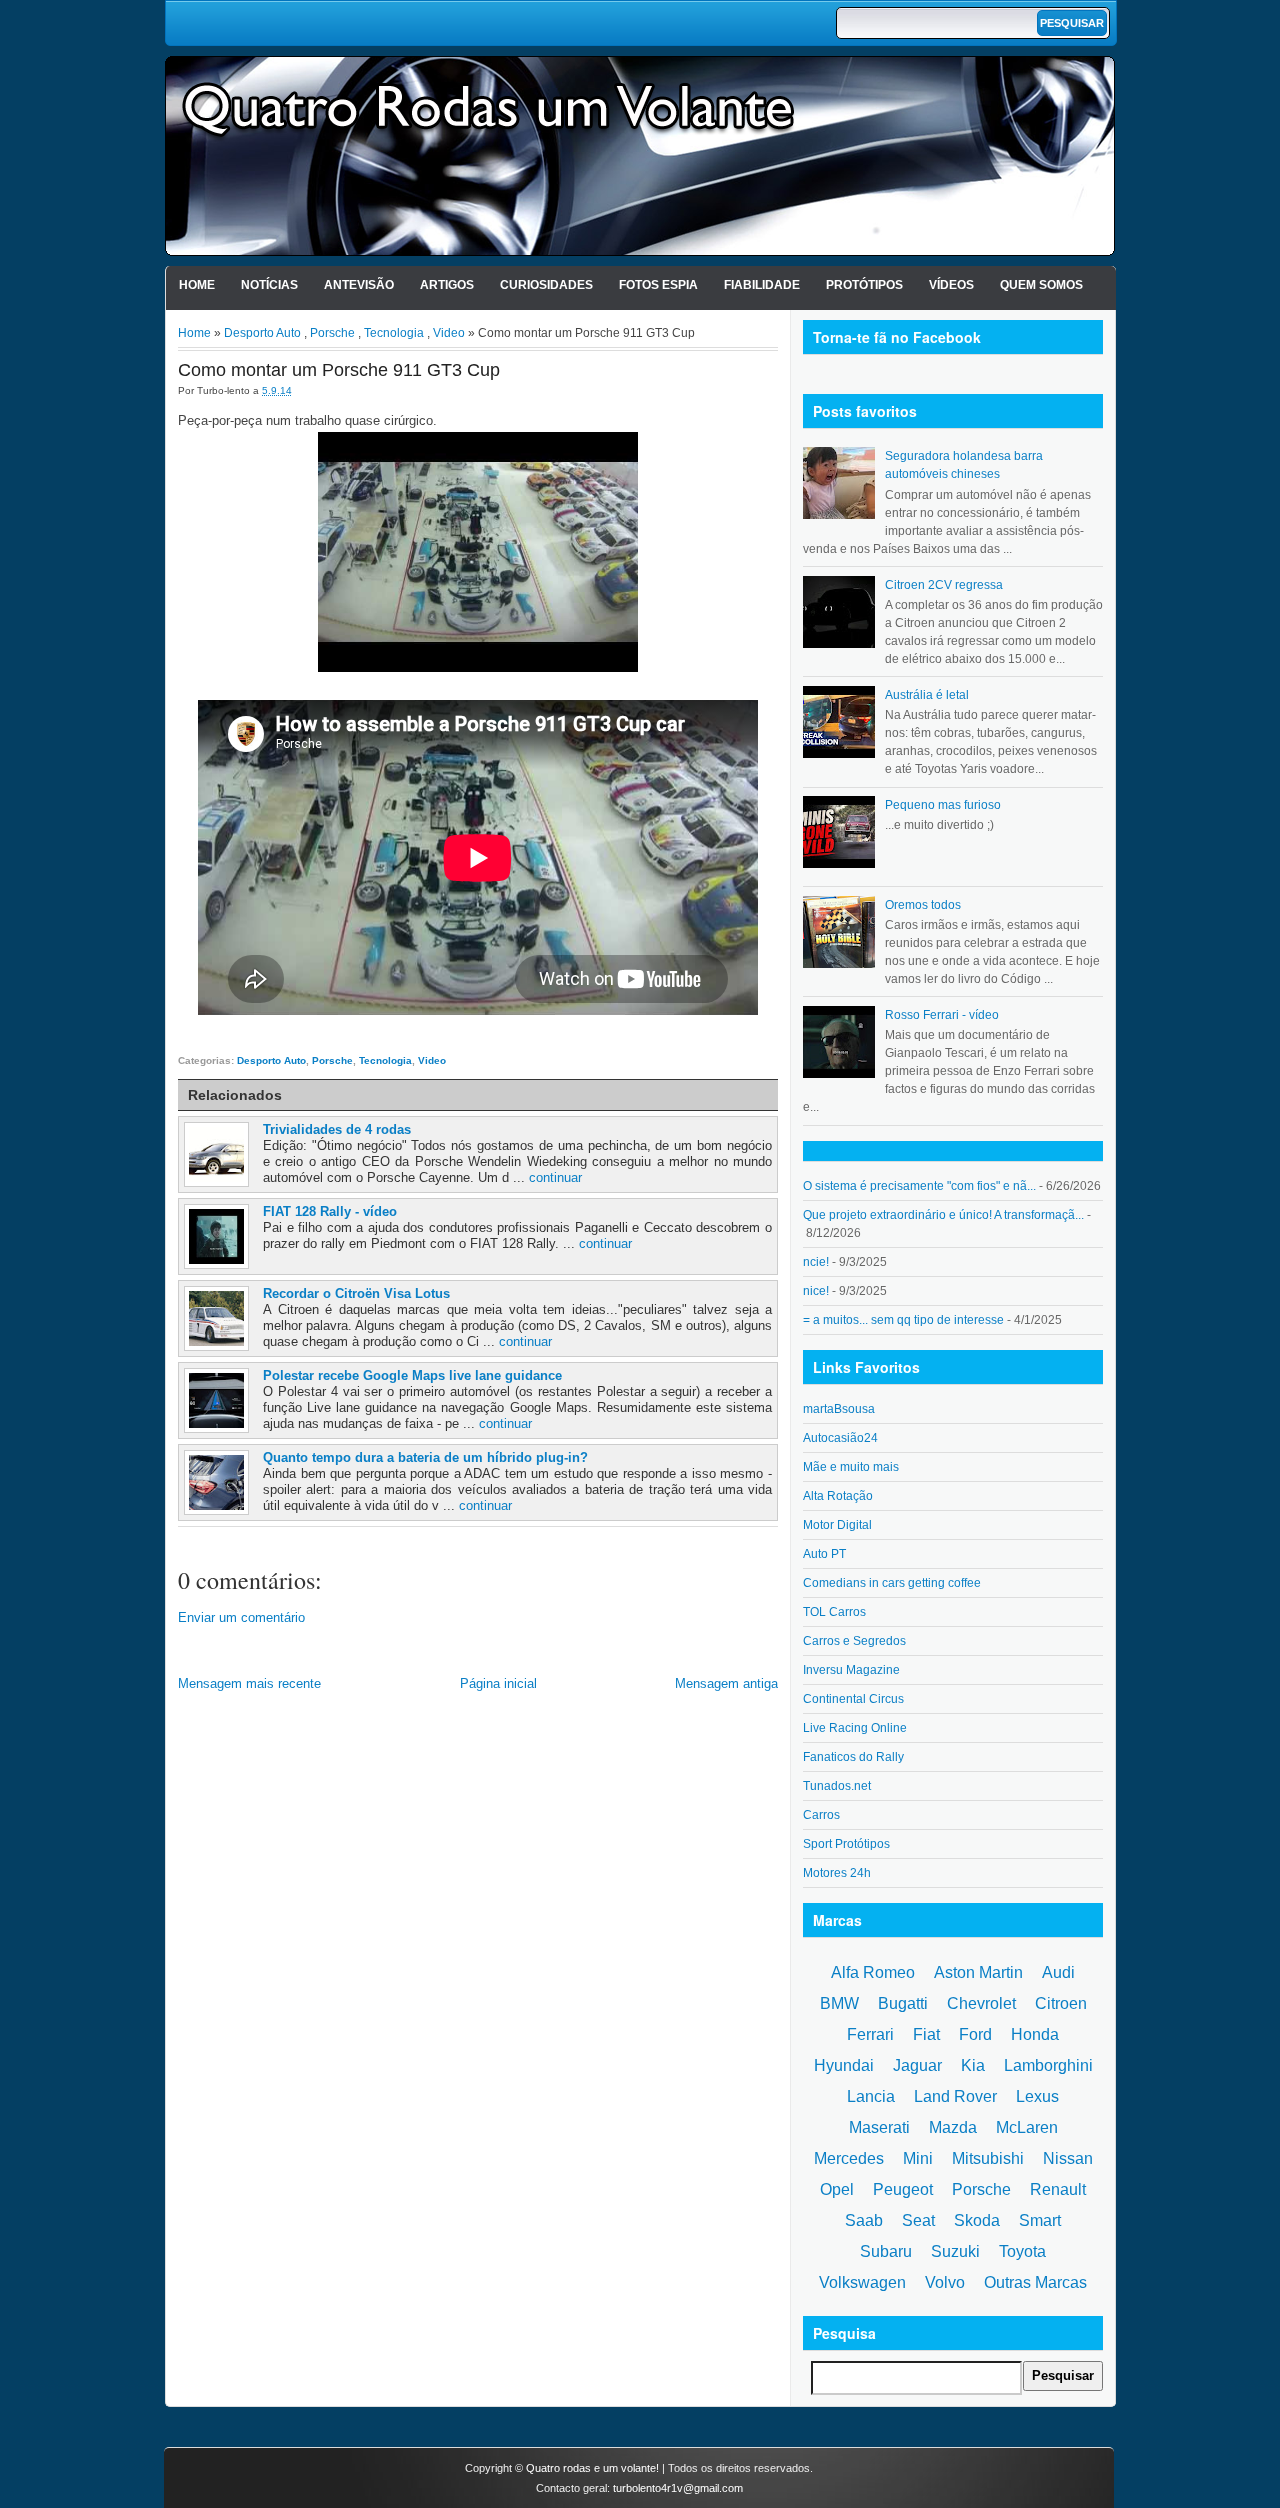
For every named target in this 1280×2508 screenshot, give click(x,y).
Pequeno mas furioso (943, 805)
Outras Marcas (1035, 2282)
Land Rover (955, 2096)
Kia (973, 2065)
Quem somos (1041, 285)
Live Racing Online (855, 1728)
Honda (1035, 2034)
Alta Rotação (838, 1496)
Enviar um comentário (241, 1617)
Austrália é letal (927, 695)
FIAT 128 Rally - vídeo (330, 1211)
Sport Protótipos (846, 1844)
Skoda (977, 2220)
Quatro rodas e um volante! (592, 2468)
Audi (1058, 1972)
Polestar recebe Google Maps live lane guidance (412, 1375)
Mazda (953, 2127)
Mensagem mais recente (249, 1683)
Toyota (1022, 2251)
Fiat (926, 2034)
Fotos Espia (658, 285)
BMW (839, 2003)
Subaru (886, 2251)
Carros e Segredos (854, 1641)
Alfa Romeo (873, 1972)
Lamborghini (1048, 2065)
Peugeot (903, 2189)
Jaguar (917, 2065)
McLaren (1027, 2127)
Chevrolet (981, 2003)
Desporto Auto (262, 333)
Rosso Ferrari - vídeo (942, 1015)
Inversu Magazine (851, 1670)
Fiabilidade (762, 285)
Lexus (1037, 2096)
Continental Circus (853, 1699)
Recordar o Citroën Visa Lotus (356, 1293)
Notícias (269, 285)
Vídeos (951, 285)
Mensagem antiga (726, 1683)
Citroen (1061, 2003)
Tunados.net (837, 1786)
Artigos (447, 285)
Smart (1040, 2220)
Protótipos (864, 285)
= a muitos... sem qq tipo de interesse (903, 1320)
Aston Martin (978, 1972)
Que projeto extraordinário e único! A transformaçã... (943, 1215)
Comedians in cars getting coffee (892, 1583)
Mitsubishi (988, 2158)
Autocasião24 (840, 1438)
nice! (816, 1291)
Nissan (1068, 2158)
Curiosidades (546, 285)
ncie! (816, 1262)
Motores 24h (837, 1873)
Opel (837, 2189)
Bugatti (903, 2003)
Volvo (945, 2282)
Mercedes (849, 2158)
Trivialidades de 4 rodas (337, 1129)
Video (449, 333)
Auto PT (824, 1554)
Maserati (879, 2127)
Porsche (332, 333)
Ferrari (870, 2034)
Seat (918, 2220)
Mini (918, 2158)
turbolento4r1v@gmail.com (678, 2488)
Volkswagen (862, 2282)
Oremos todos (923, 905)
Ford (975, 2034)
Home (197, 285)
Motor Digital (837, 1525)
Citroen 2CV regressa (944, 585)
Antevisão (359, 285)
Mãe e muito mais (851, 1467)
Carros (821, 1815)
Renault (1058, 2189)
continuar (555, 1177)
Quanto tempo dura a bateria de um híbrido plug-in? (425, 1457)
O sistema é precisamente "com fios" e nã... (919, 1186)
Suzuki (955, 2251)
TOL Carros (834, 1612)
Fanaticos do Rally (853, 1757)
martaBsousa (839, 1409)
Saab (864, 2220)
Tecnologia (394, 333)
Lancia (871, 2096)
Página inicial (498, 1683)
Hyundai (844, 2065)
